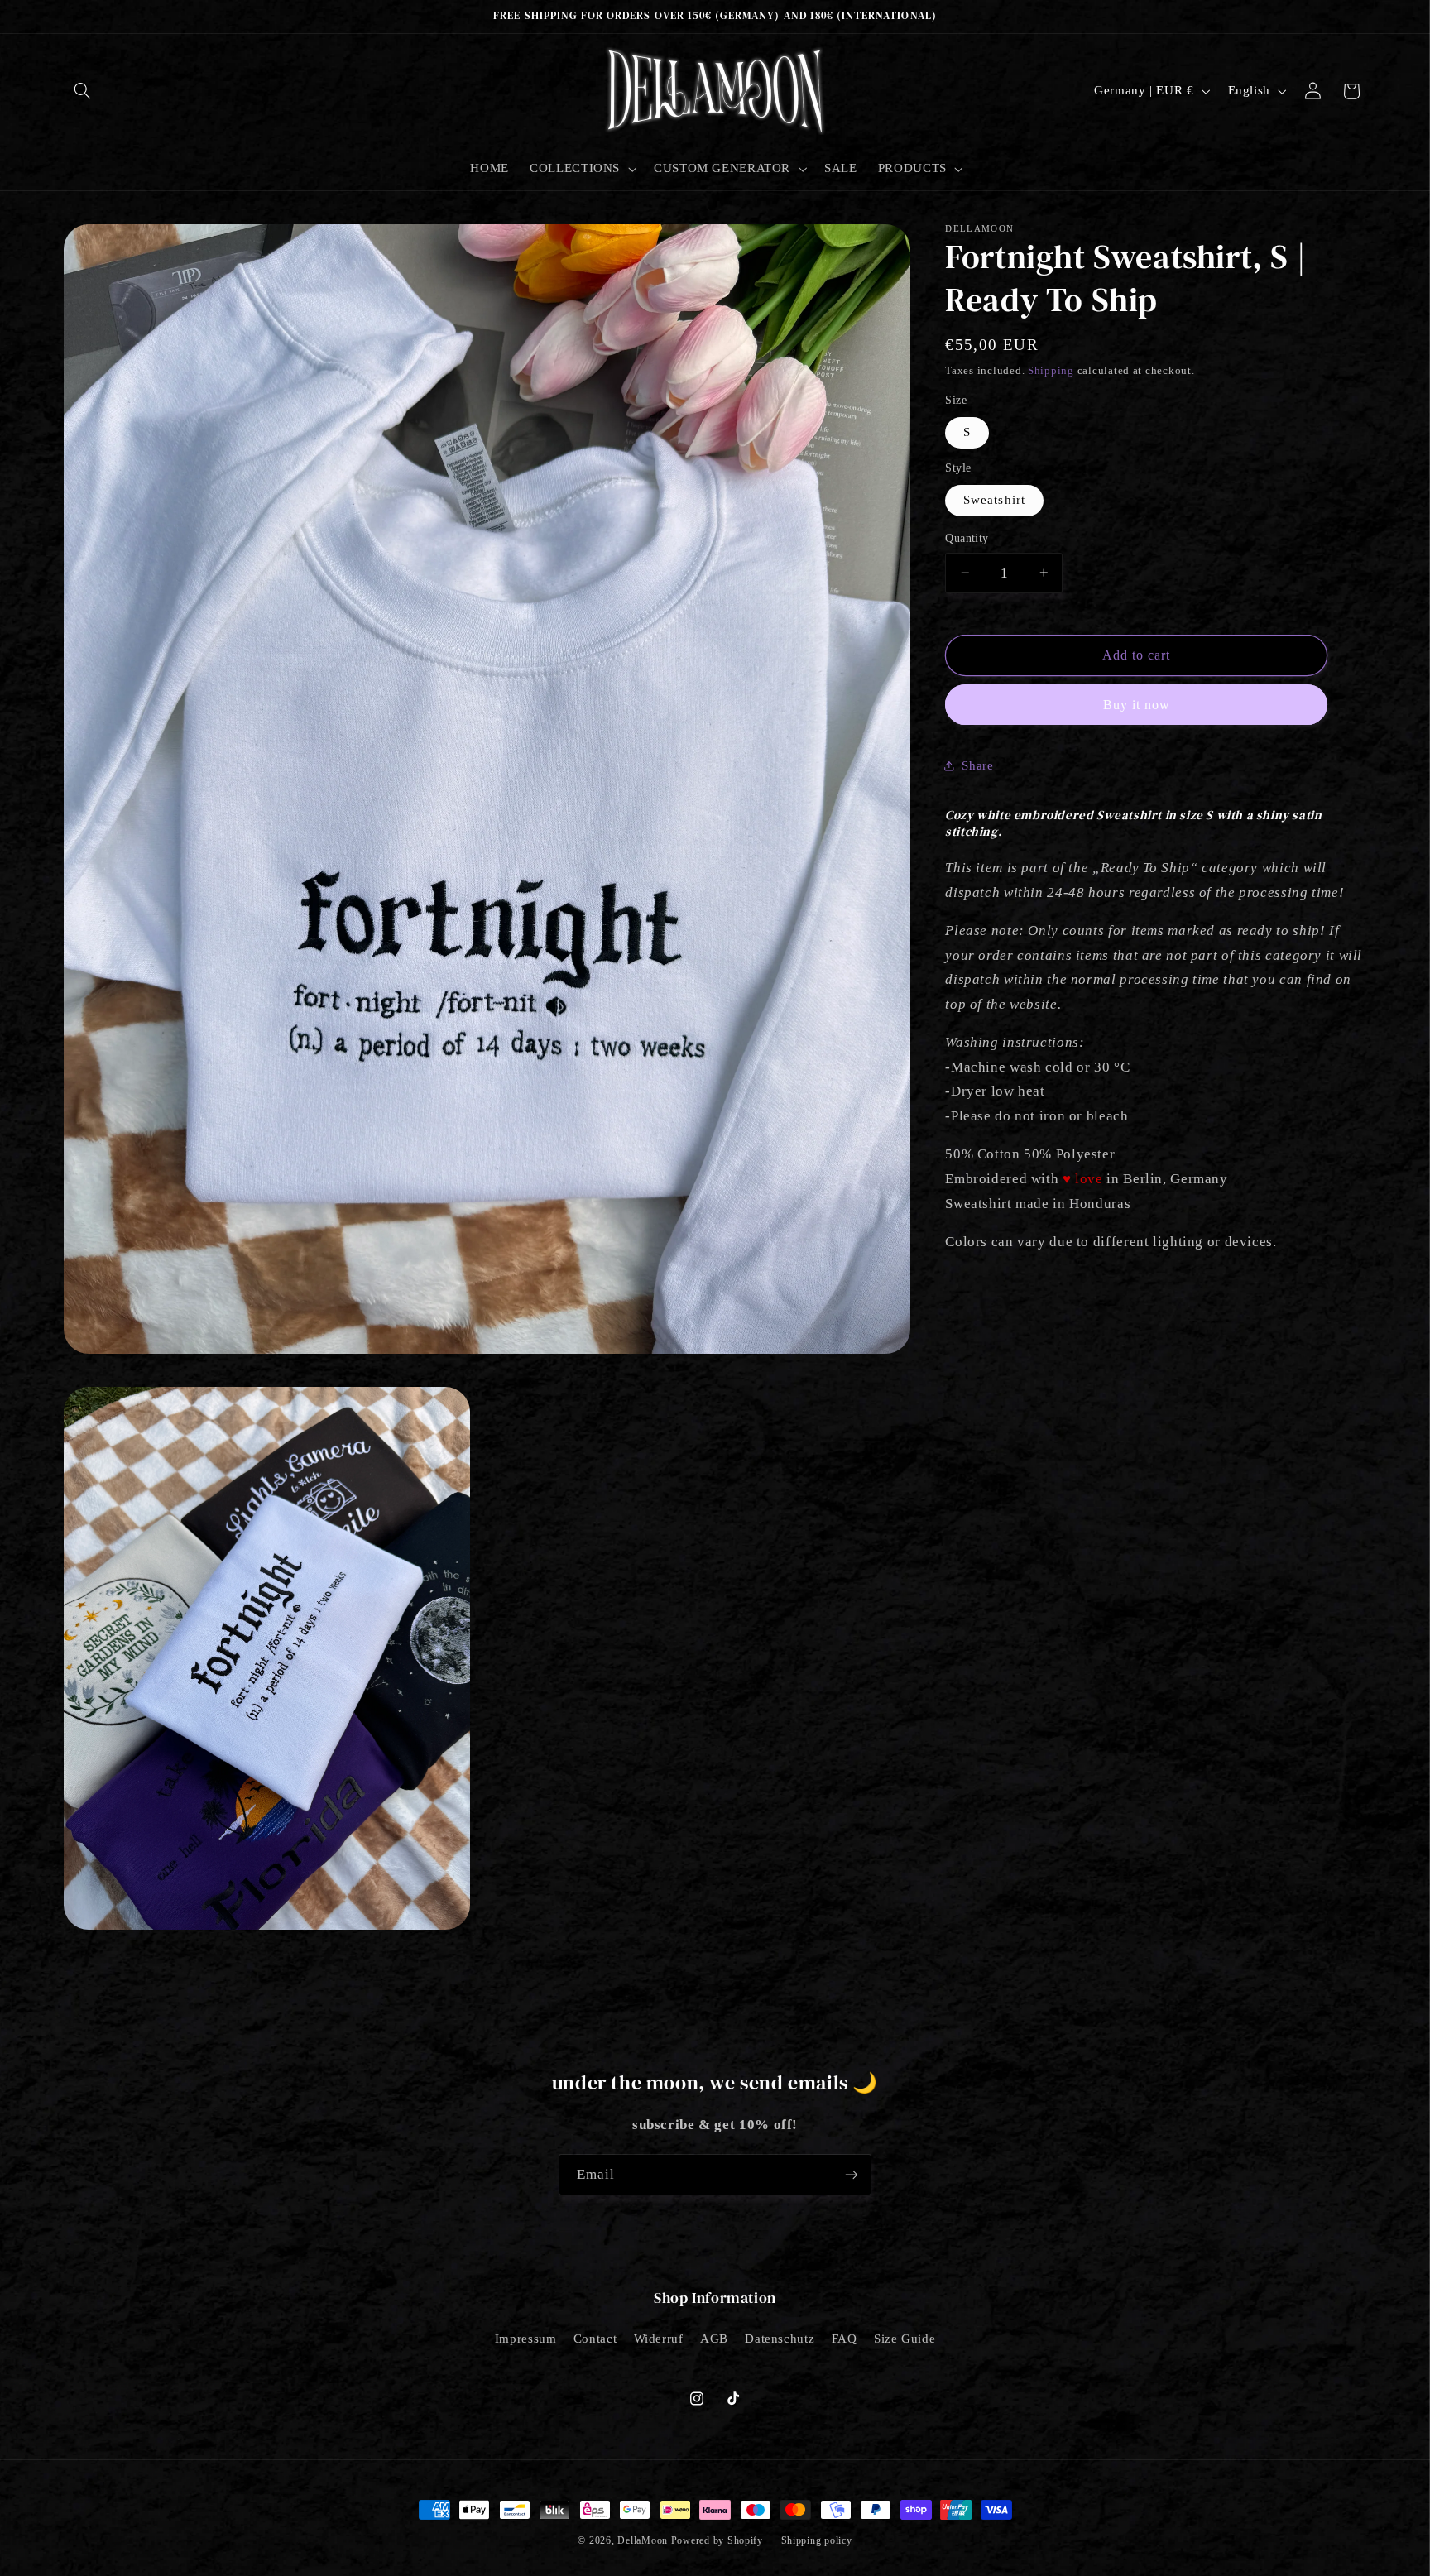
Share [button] (977, 765)
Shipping (1051, 370)
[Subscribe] (852, 2174)
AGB (714, 2339)
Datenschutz (780, 2339)
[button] (83, 91)
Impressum (526, 2339)
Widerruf (659, 2339)
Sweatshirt (994, 500)
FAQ (845, 2339)
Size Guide (905, 2339)
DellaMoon (643, 2540)
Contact (595, 2339)
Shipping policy (817, 2540)
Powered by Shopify (717, 2540)
